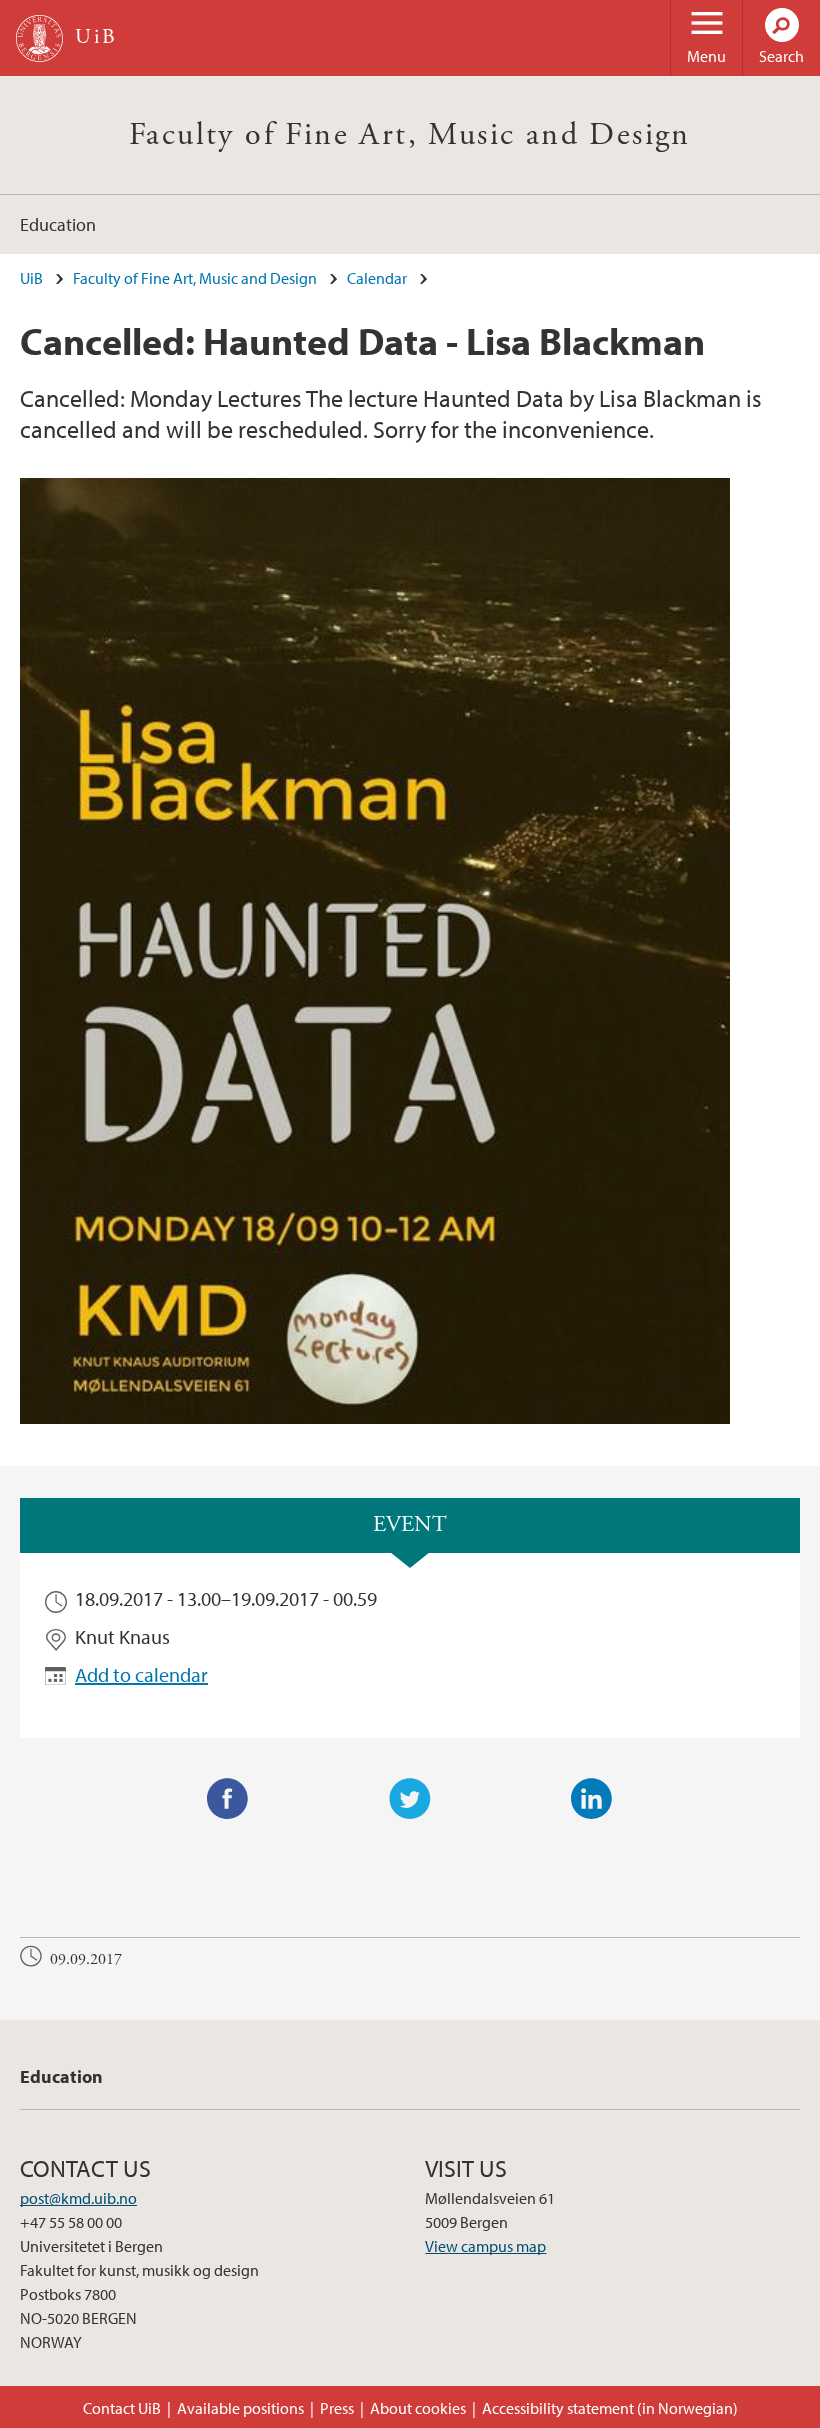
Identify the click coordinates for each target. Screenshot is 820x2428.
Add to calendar (141, 1674)
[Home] (39, 38)
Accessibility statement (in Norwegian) (610, 2408)
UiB (31, 278)
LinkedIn (592, 1799)
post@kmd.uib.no (78, 2198)
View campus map (485, 2246)
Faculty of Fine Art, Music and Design (410, 135)
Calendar (377, 278)
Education (58, 224)
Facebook (228, 1799)
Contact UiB (122, 2408)
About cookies (418, 2408)
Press (337, 2408)
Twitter (410, 1799)
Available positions (240, 2408)
